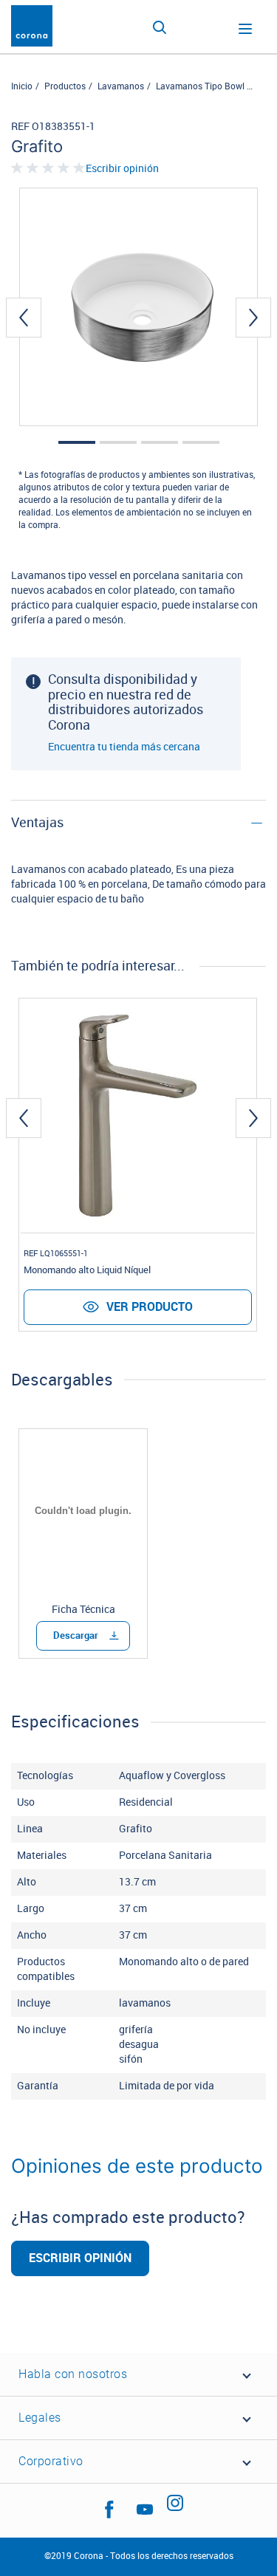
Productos (65, 86)
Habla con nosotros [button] (73, 2374)
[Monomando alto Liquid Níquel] (138, 1116)
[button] (77, 442)
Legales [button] (40, 2418)
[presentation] (24, 318)
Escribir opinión (122, 169)
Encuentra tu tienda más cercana (124, 747)
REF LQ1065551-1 (56, 1254)
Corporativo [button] (51, 2461)
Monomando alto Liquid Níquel (87, 1270)
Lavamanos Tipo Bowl (200, 86)
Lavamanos (121, 86)
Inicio (22, 86)
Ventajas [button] (37, 823)
